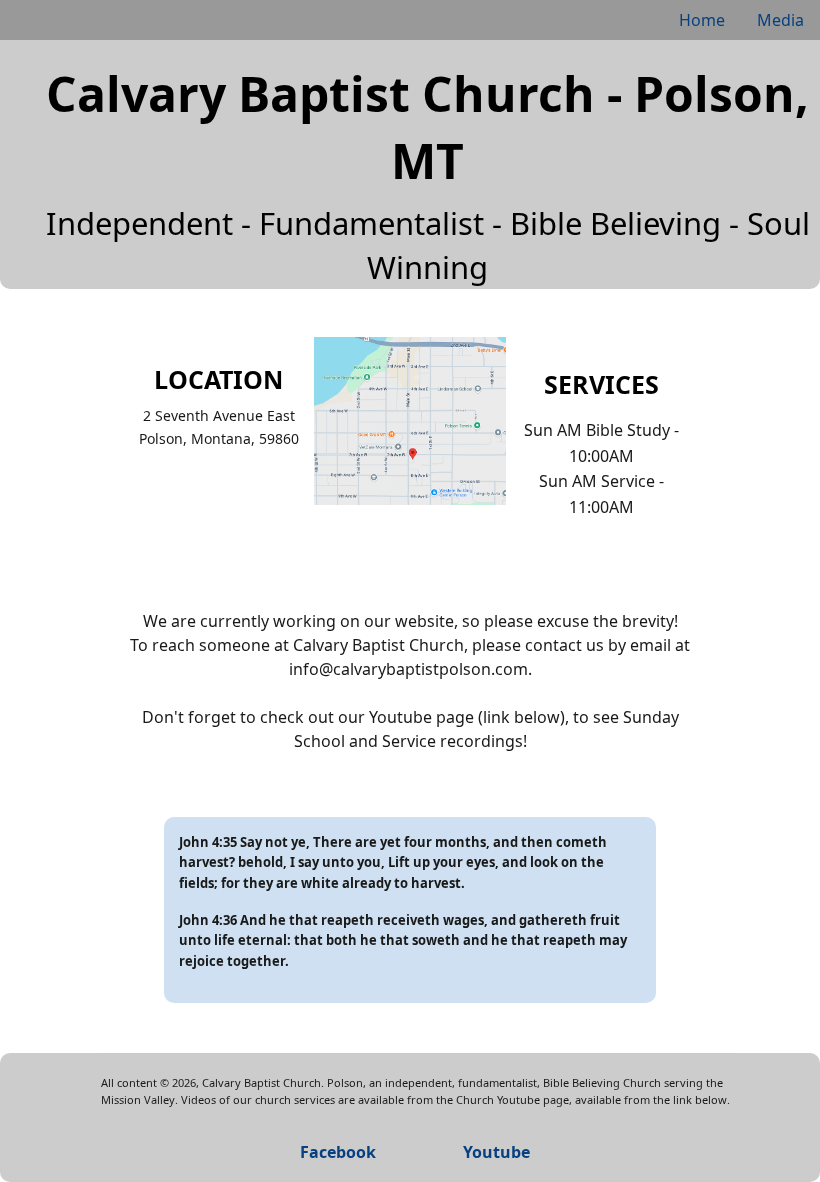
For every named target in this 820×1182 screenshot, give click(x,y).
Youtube (496, 1152)
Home (702, 20)
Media (780, 20)
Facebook (338, 1152)
